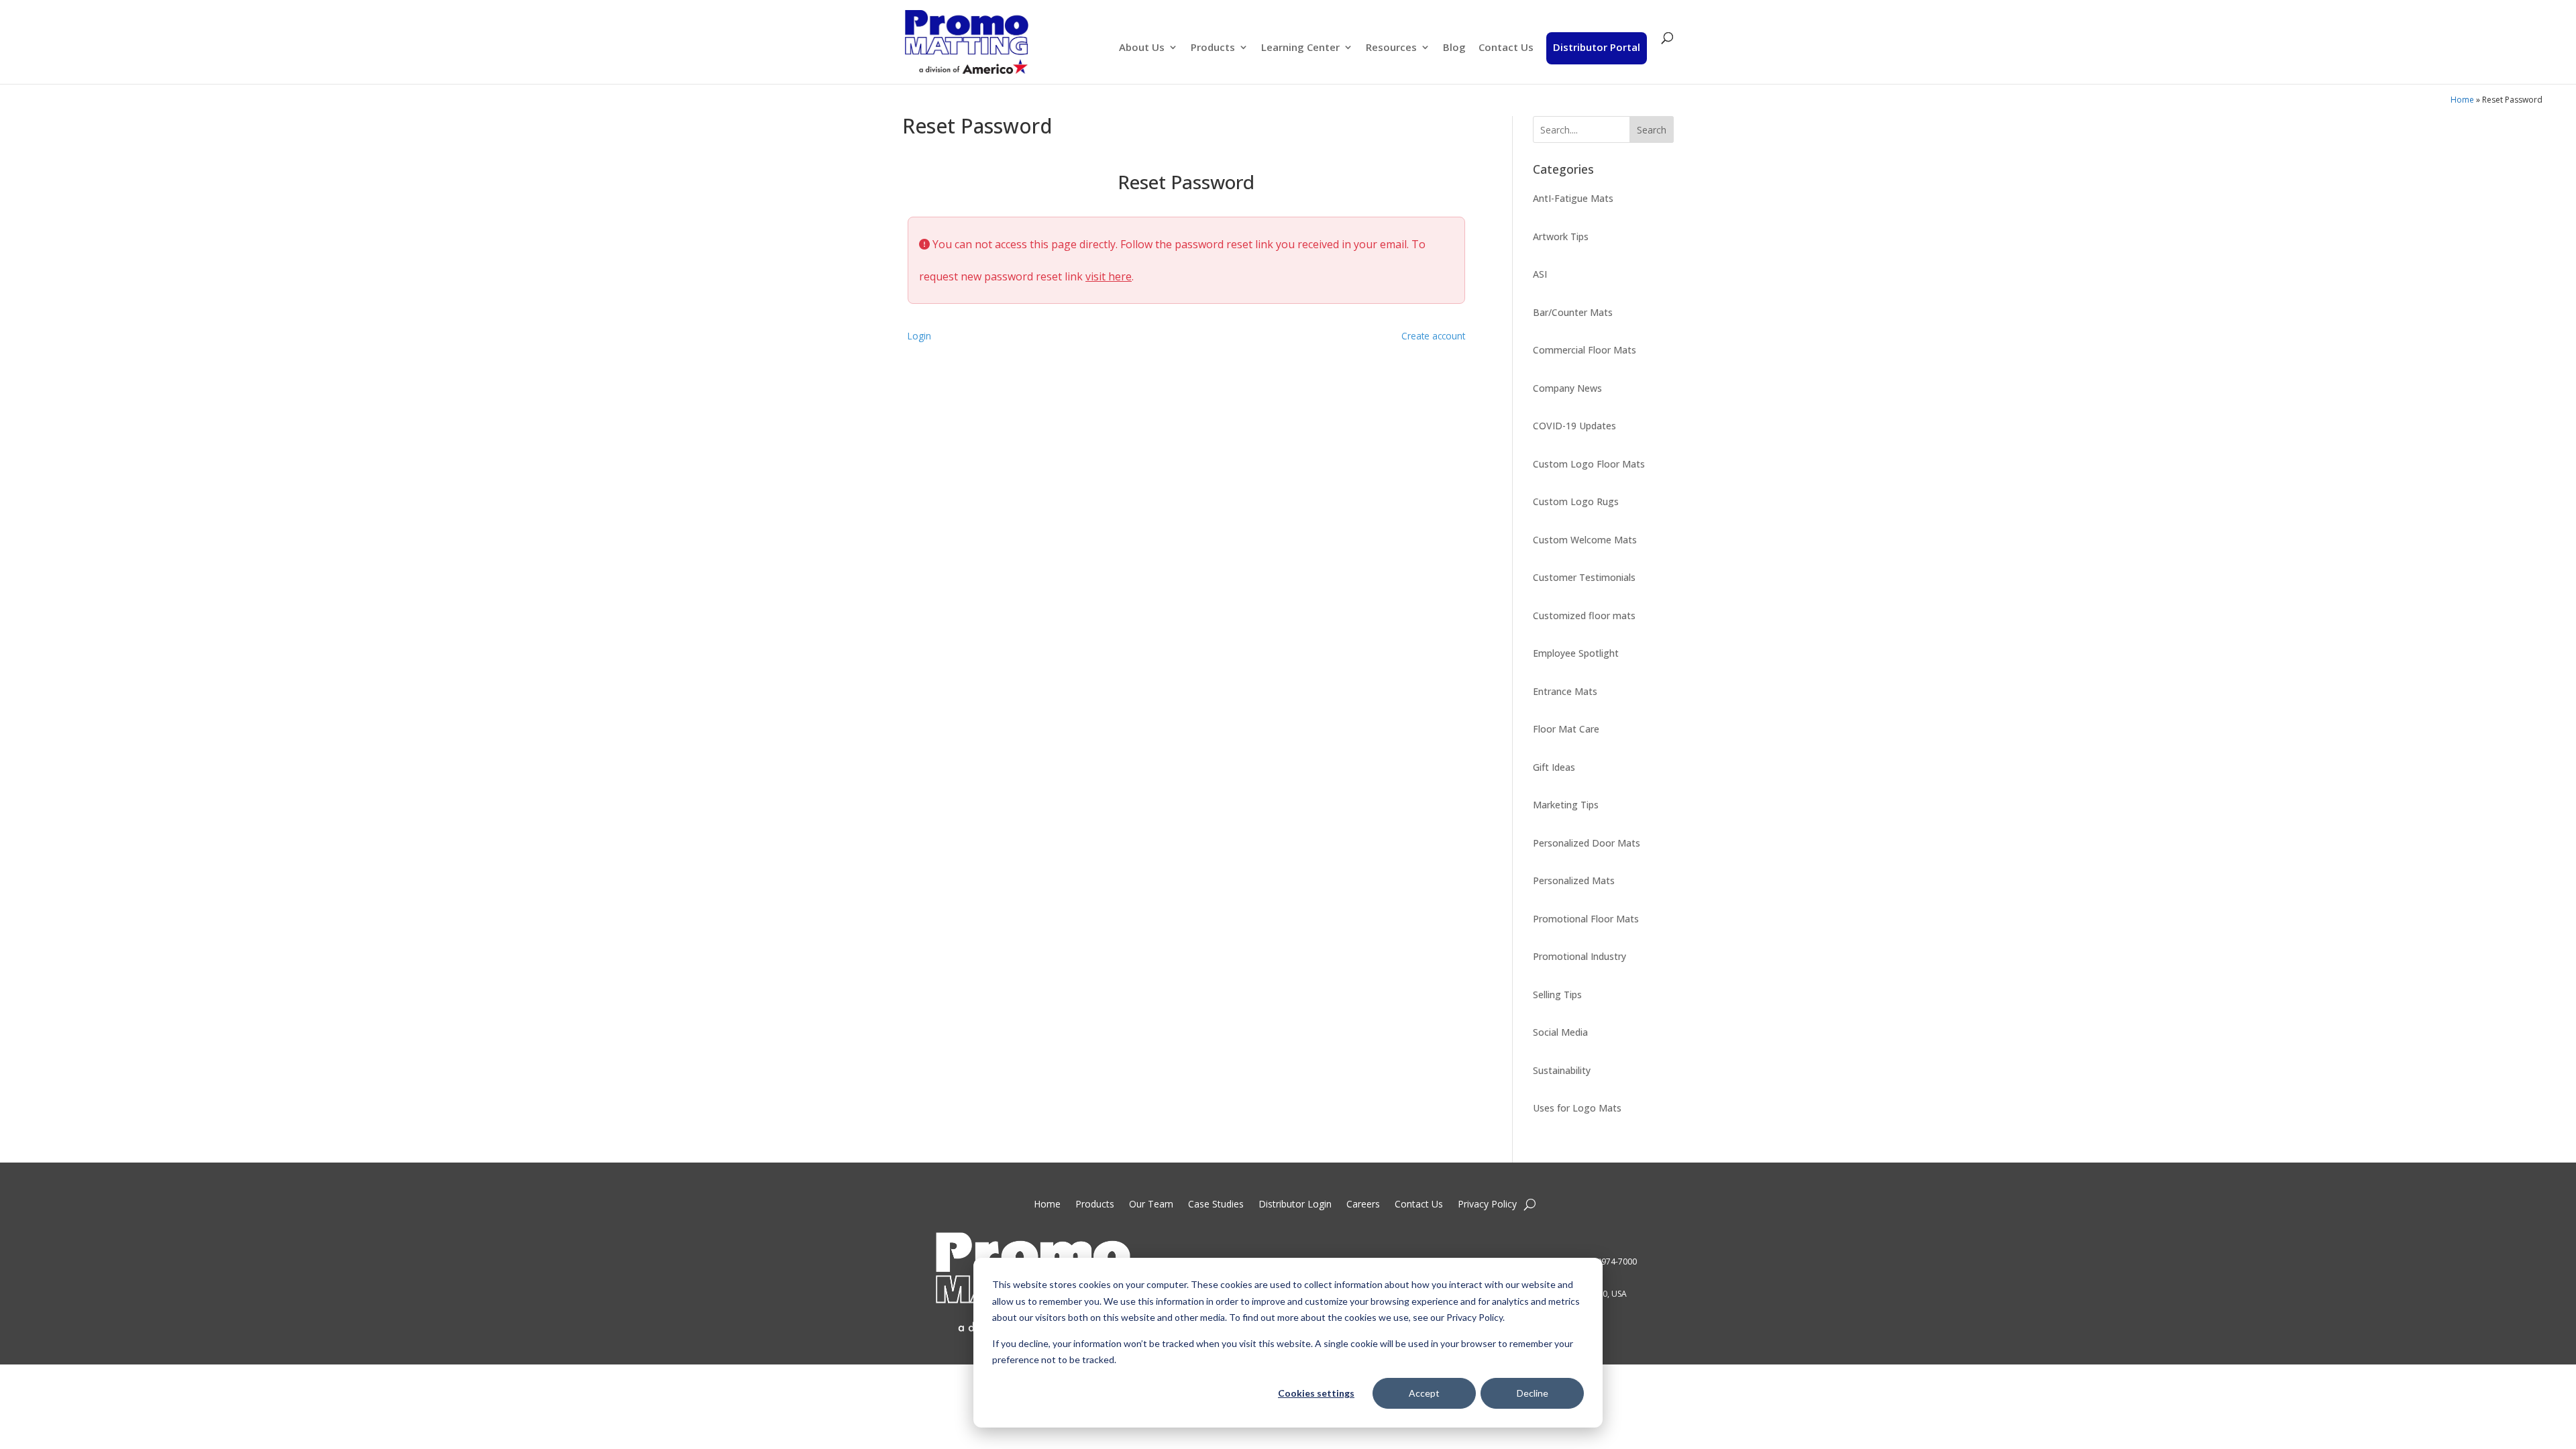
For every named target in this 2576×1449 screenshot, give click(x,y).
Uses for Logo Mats (1577, 1108)
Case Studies (1216, 1205)
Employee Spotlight (1576, 653)
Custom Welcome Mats (1585, 540)
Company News (1567, 388)
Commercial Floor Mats (1585, 350)
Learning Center (1300, 48)
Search (1652, 130)
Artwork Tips (1561, 236)
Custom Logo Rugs (1576, 501)
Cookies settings (1316, 1393)
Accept (1424, 1393)
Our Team (1151, 1205)
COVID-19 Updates (1574, 426)
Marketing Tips (1566, 805)
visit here (1109, 276)
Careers (1363, 1205)
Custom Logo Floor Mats (1589, 464)
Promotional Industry (1579, 956)
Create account (1433, 336)
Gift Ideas (1554, 767)
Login (919, 336)
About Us (1142, 48)
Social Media (1560, 1032)
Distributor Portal (1597, 47)
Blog (1454, 48)
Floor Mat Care (1566, 729)
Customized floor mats (1584, 615)
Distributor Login (1295, 1205)
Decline (1533, 1393)
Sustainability (1562, 1070)
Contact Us (1506, 48)
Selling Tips (1557, 995)
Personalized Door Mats (1587, 843)
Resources (1391, 48)
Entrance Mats (1565, 691)
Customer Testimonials (1584, 577)
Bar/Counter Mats (1573, 312)
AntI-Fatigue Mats (1573, 198)
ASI (1540, 274)
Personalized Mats (1574, 880)
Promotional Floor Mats (1586, 919)
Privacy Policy (1487, 1205)
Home (2462, 100)
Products (1213, 48)
